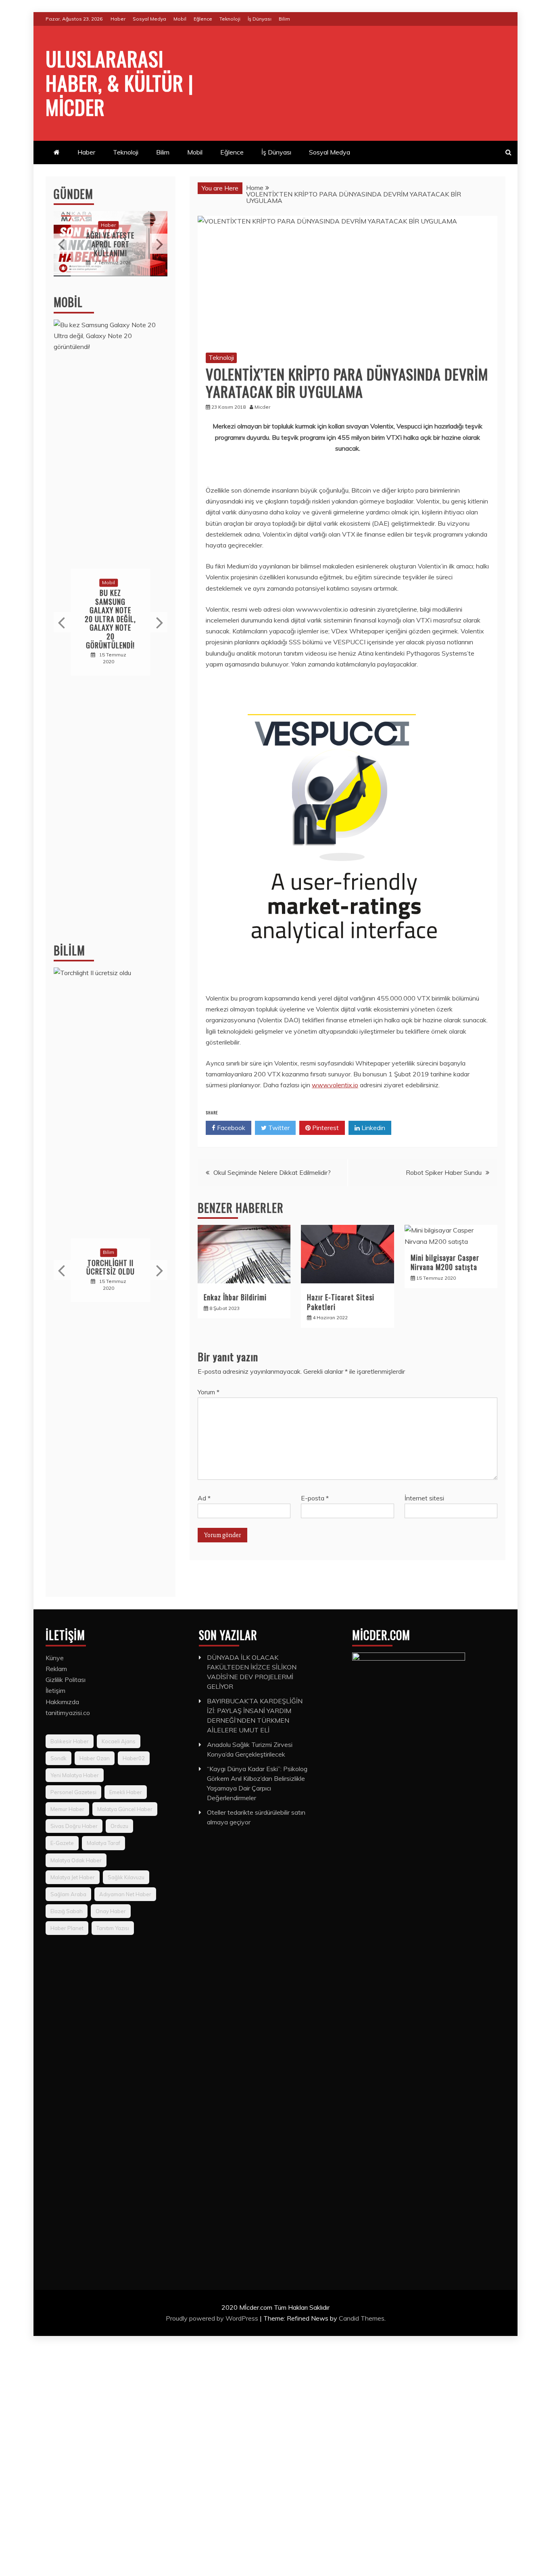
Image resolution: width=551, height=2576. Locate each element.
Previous (62, 244)
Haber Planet (67, 1928)
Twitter (278, 1128)
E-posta (315, 1498)
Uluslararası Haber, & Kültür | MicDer (120, 82)
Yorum (209, 1392)
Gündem (73, 194)
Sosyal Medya (149, 19)
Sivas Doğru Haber (74, 1826)
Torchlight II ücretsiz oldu (111, 1267)
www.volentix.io (335, 1085)
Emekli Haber (126, 1792)
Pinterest (325, 1128)
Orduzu (119, 1826)
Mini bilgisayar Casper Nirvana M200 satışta (445, 1262)
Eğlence (203, 19)
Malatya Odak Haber (76, 1860)
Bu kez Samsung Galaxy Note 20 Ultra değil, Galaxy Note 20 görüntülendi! (110, 619)
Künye (55, 1658)
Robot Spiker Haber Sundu (444, 1172)
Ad (204, 1498)
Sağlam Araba (68, 1894)
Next (159, 244)
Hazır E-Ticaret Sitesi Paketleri (341, 1302)
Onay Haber (111, 1911)
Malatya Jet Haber (73, 1877)
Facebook (230, 1128)
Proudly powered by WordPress (213, 2318)
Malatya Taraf (103, 1843)
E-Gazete (62, 1843)
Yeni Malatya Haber (75, 1775)
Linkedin (373, 1128)
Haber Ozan (95, 1758)
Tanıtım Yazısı (113, 1928)
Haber (118, 19)
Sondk (58, 1758)
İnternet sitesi (424, 1498)
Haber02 (134, 1758)
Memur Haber (67, 1809)
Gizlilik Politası (66, 1680)
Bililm (69, 950)
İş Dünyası (260, 19)
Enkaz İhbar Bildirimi (235, 1297)
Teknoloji (230, 19)
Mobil (180, 19)
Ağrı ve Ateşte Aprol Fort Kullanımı (110, 244)
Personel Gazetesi (73, 1792)
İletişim (55, 1690)
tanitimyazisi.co (68, 1713)
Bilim (284, 19)
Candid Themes (362, 2318)
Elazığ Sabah (67, 1911)
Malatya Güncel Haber (125, 1809)
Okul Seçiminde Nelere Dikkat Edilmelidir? (272, 1172)
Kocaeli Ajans (119, 1741)
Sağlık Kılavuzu (126, 1877)
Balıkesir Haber (70, 1741)
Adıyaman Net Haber (125, 1894)
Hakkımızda (62, 1702)
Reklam (56, 1669)
